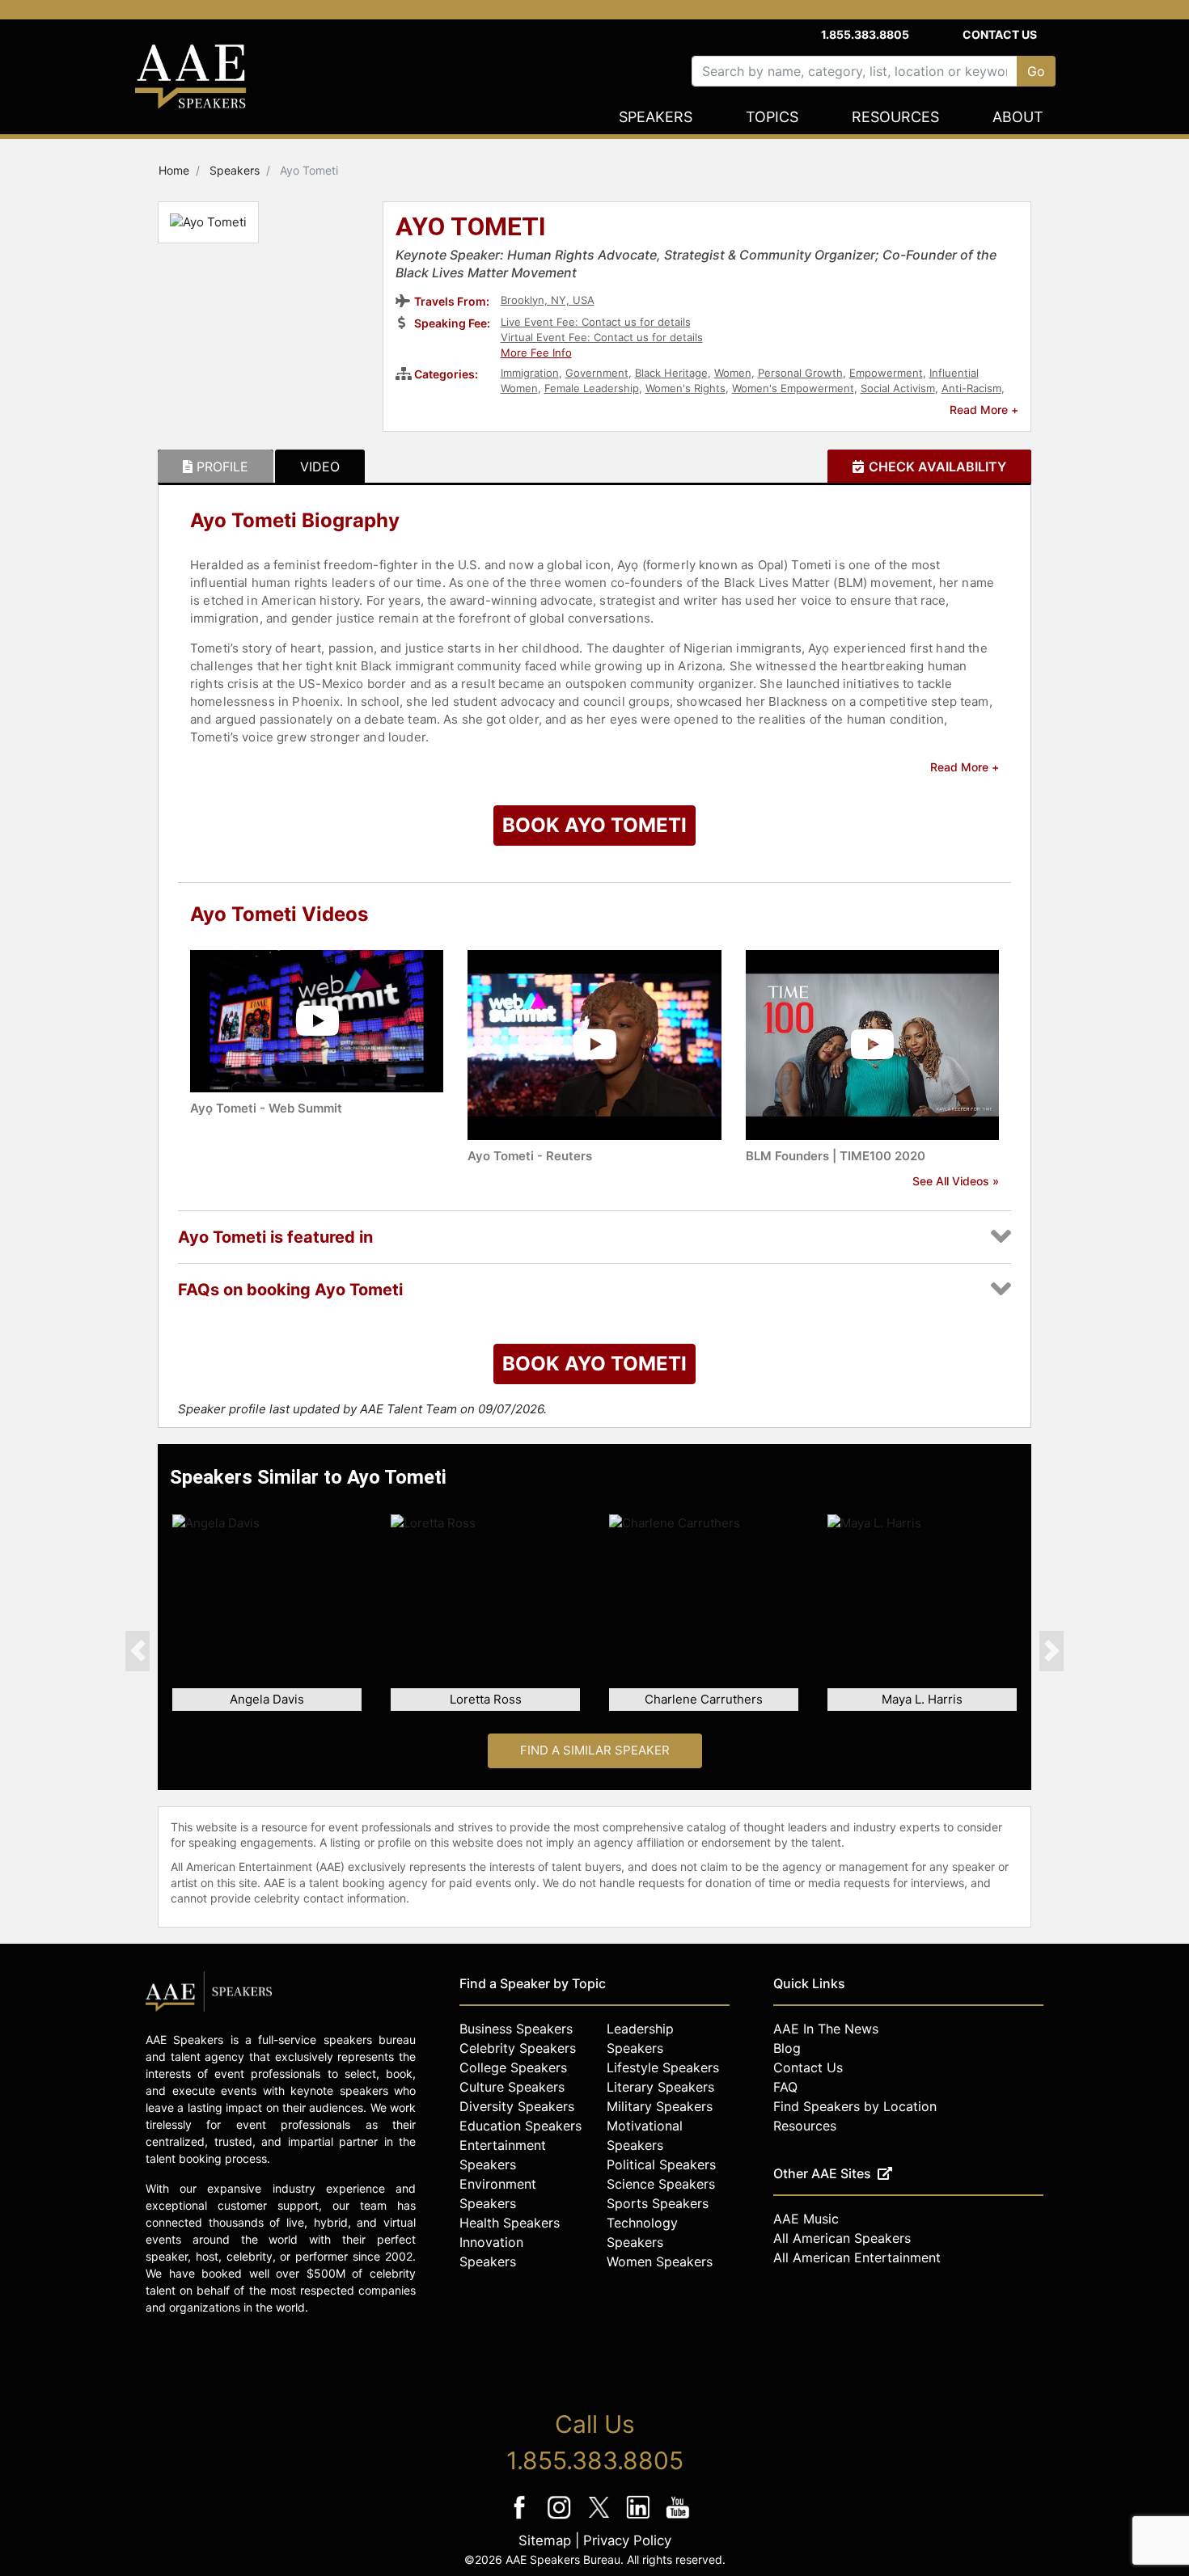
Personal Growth (800, 373)
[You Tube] (678, 2518)
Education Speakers (520, 2126)
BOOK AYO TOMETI (594, 825)
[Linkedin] (640, 2518)
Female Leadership (592, 388)
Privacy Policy (627, 2540)
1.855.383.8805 (865, 34)
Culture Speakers (512, 2087)
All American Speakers (842, 2238)
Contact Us (1000, 34)
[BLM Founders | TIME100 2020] (872, 1043)
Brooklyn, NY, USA (548, 300)
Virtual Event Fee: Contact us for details (602, 337)
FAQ (785, 2087)
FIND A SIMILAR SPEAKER (595, 1750)
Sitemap (545, 2540)
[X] (601, 2518)
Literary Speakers (660, 2087)
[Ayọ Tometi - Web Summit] (317, 1020)
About (1018, 117)
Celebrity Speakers (518, 2048)
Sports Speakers (658, 2203)
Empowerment (886, 373)
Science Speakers (661, 2184)
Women (733, 373)
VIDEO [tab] (320, 467)
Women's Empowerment (793, 388)
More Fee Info (536, 353)
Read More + (984, 410)
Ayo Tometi (471, 228)
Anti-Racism (971, 388)
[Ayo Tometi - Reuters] (594, 1043)
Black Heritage (671, 373)
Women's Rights (685, 388)
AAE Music (806, 2219)
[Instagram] (561, 2518)
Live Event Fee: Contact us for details (596, 322)
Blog (787, 2048)
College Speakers (513, 2067)
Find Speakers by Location (855, 2106)
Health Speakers (510, 2223)
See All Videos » (956, 1181)
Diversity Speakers (517, 2106)
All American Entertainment (857, 2257)
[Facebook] (521, 2518)
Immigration (530, 373)
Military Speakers (660, 2106)
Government (597, 373)
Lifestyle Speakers (663, 2067)
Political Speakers (661, 2164)
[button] (138, 1650)
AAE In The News (826, 2029)
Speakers (656, 117)
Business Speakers (516, 2029)
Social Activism (898, 388)
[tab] (216, 467)
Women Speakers (660, 2261)
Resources (895, 117)
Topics (772, 117)
